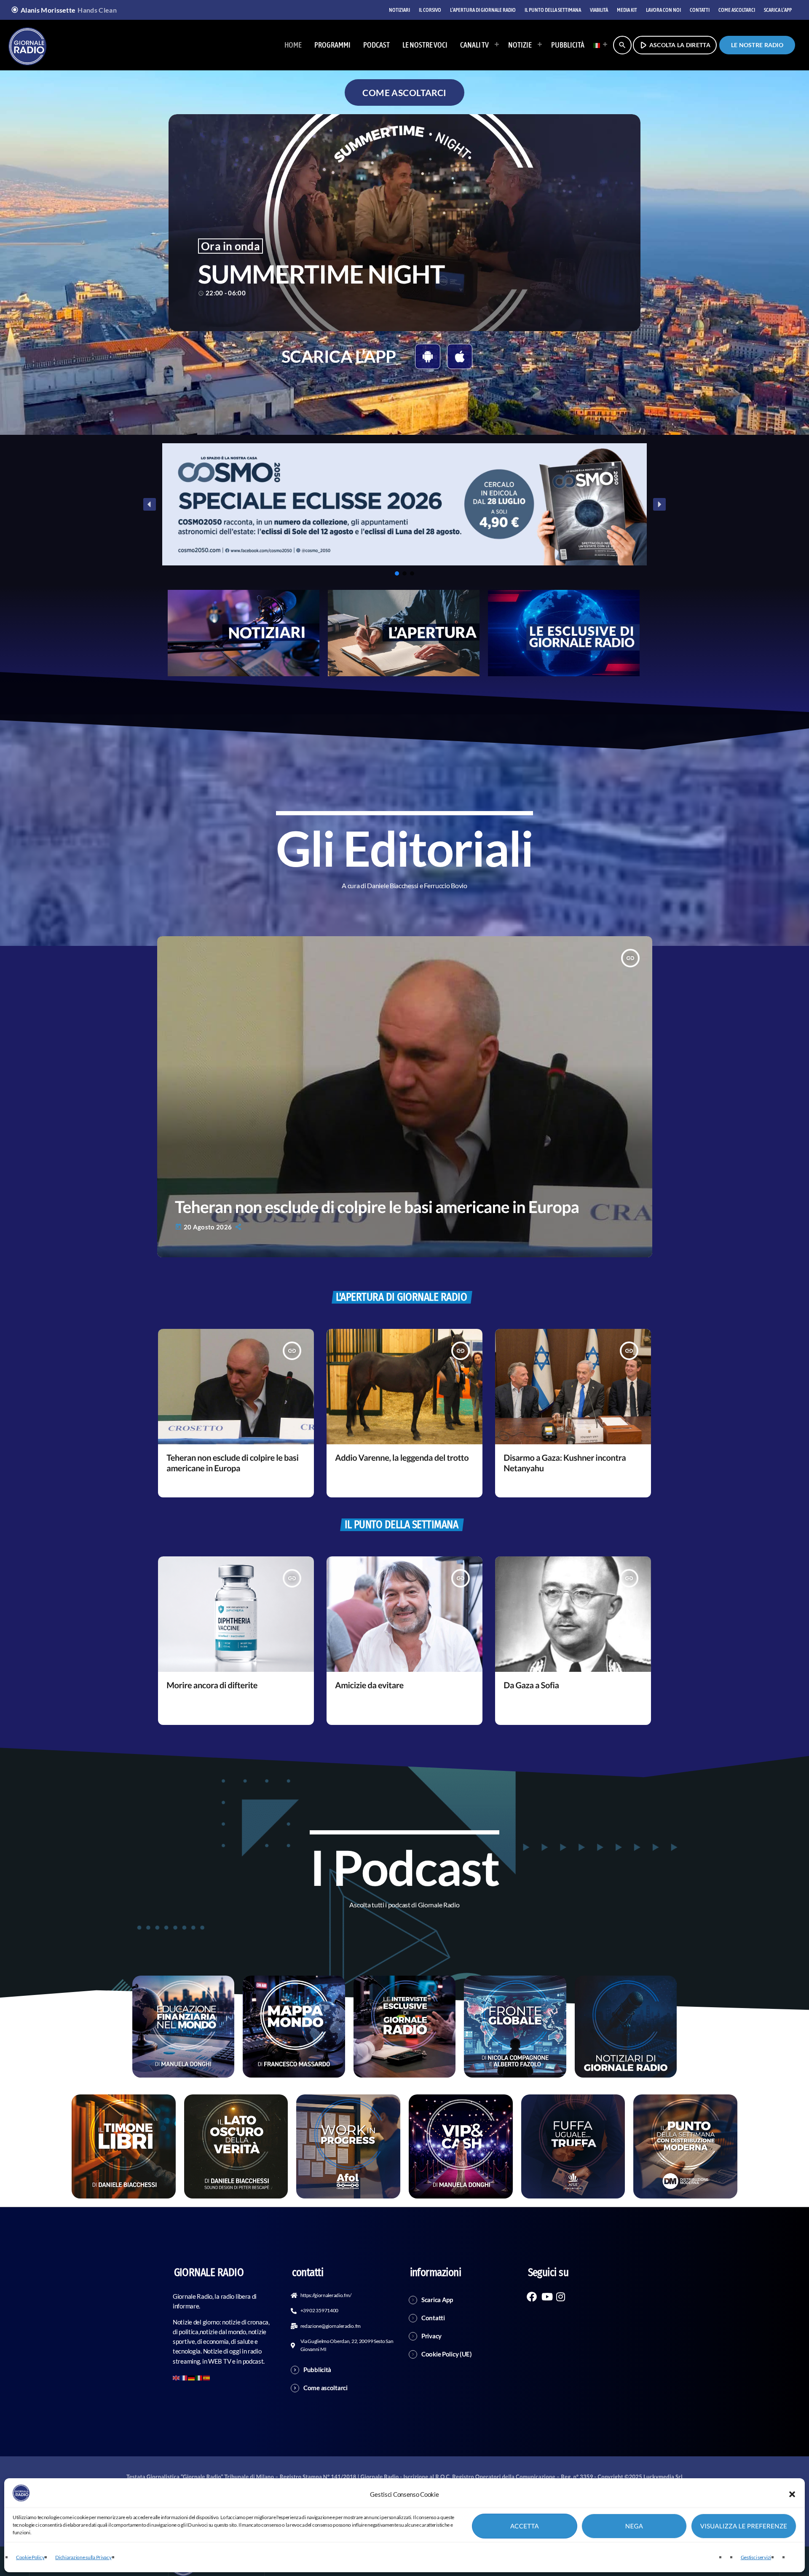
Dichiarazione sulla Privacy (83, 2557)
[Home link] (27, 45)
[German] (192, 2377)
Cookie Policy (30, 2557)
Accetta (525, 2526)
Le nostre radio (757, 45)
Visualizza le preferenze (744, 2526)
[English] (177, 2377)
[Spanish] (207, 2377)
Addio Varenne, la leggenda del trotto (402, 1458)
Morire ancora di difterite (212, 1685)
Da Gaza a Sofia (531, 1685)
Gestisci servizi (756, 2557)
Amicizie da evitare (369, 1685)
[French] (184, 2377)
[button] (792, 2494)
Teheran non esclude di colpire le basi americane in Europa (377, 1207)
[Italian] (598, 45)
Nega (634, 2526)
